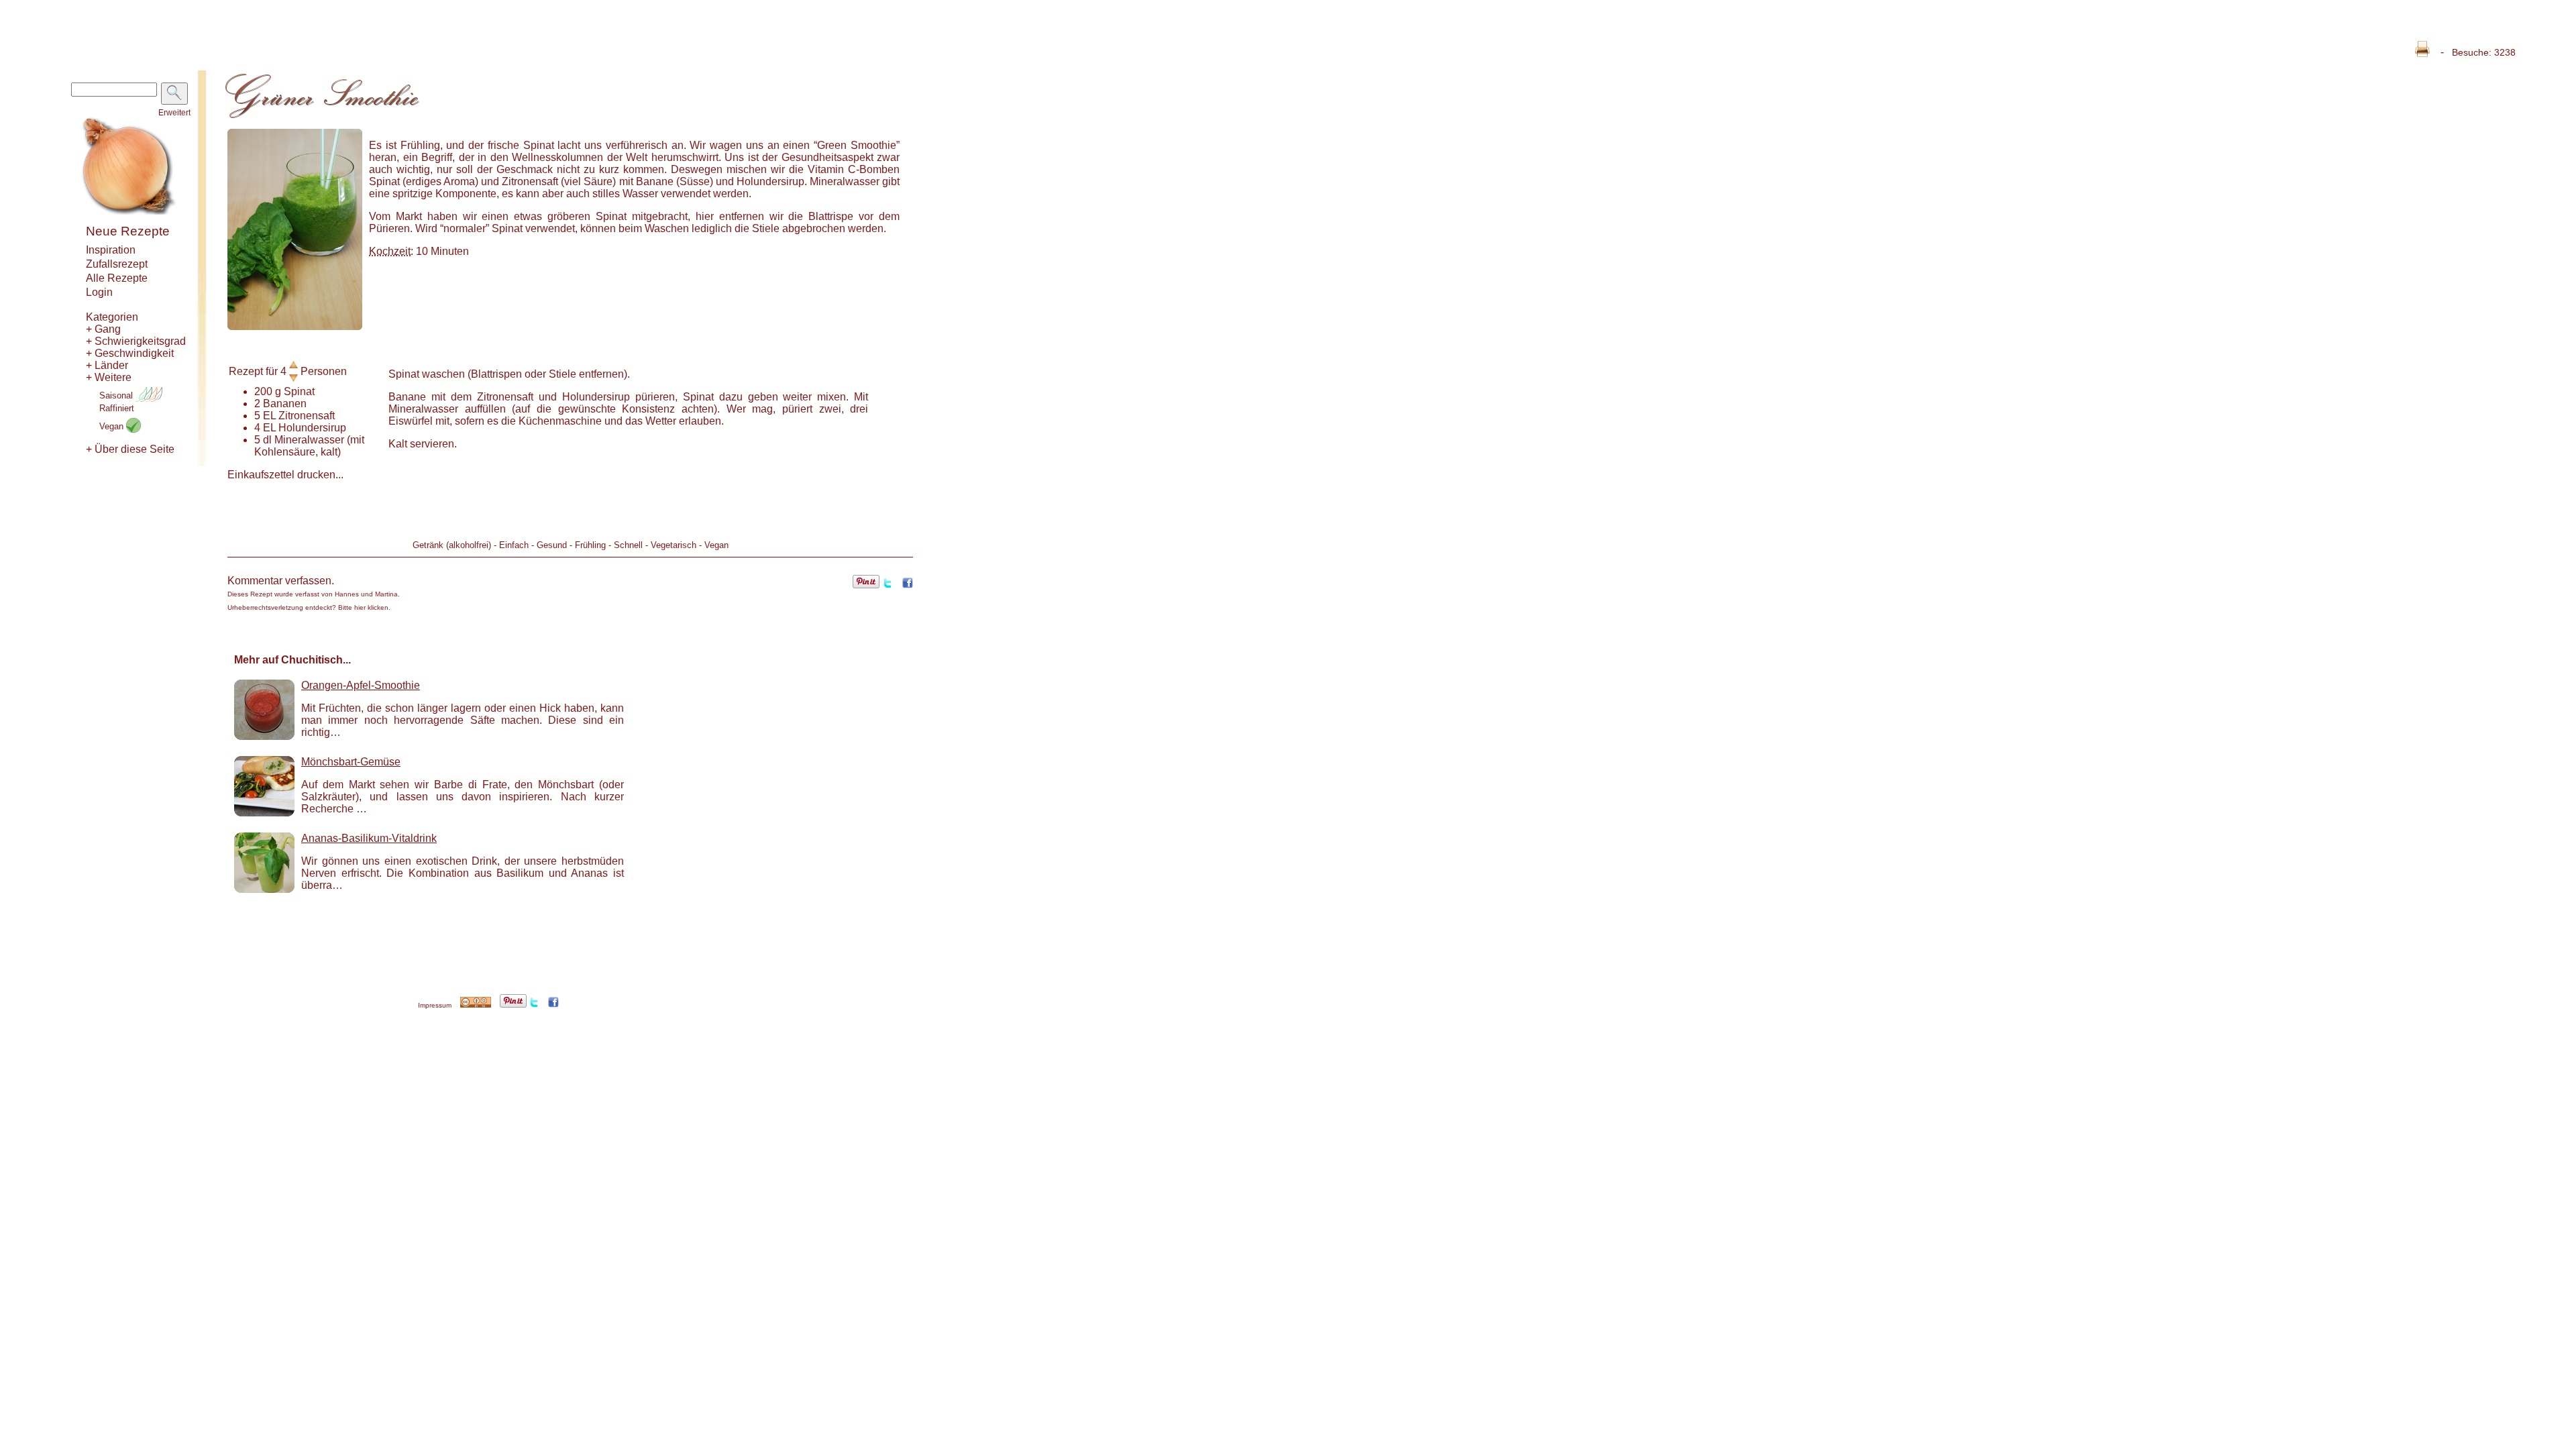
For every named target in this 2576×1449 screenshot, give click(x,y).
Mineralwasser (309, 440)
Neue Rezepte (128, 231)
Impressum (435, 1005)
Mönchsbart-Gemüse (351, 762)
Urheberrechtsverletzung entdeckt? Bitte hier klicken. (309, 607)
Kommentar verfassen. (281, 581)
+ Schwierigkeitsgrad (136, 341)
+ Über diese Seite (130, 449)
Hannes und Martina (366, 594)
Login (99, 292)
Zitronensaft (307, 416)
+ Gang (103, 329)
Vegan (113, 426)
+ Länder (107, 365)
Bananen (285, 404)
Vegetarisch (674, 545)
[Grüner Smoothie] (295, 326)
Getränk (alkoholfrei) (452, 545)
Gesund (552, 545)
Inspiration (111, 250)
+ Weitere (109, 377)
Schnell (628, 545)
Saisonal (117, 395)
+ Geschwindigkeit (130, 353)
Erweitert (174, 113)
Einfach (514, 545)
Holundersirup (312, 428)
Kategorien (112, 317)
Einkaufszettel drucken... (285, 475)
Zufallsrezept (117, 264)
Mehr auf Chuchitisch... (292, 660)
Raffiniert (117, 408)
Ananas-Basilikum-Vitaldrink (369, 838)
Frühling (590, 545)
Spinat (299, 391)
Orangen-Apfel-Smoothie (361, 685)
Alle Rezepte (117, 278)
